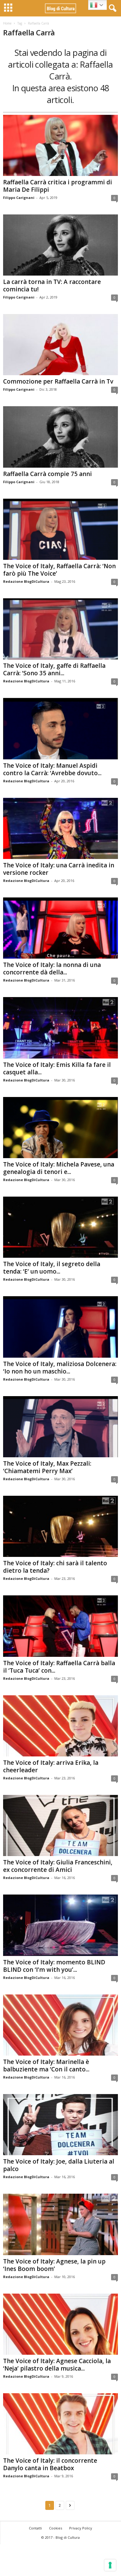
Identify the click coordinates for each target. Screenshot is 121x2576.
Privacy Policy (81, 2528)
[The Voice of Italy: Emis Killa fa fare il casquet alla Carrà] (60, 1028)
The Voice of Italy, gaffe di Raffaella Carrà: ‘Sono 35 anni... (54, 669)
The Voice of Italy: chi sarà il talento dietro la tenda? (55, 1567)
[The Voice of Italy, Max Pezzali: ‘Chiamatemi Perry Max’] (60, 1427)
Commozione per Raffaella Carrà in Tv (58, 381)
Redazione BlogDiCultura (26, 581)
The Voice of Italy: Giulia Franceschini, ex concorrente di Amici (58, 1866)
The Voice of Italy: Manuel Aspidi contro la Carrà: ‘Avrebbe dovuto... (52, 769)
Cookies (56, 2528)
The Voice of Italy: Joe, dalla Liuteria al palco (59, 2165)
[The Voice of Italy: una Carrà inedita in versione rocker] (60, 828)
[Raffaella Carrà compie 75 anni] (60, 437)
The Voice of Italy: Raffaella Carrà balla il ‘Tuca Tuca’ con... (59, 1667)
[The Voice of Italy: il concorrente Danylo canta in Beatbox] (60, 2424)
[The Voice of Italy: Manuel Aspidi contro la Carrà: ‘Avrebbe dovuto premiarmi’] (60, 728)
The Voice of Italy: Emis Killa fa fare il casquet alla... (57, 1068)
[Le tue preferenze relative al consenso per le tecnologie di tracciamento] (110, 2565)
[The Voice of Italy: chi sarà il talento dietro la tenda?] (60, 1526)
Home (7, 23)
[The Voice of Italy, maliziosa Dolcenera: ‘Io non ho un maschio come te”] (60, 1327)
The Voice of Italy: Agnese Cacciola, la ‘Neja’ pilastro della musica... (57, 2365)
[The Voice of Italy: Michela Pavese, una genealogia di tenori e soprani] (60, 1128)
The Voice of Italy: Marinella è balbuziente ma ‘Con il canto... (46, 2066)
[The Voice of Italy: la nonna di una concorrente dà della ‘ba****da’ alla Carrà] (60, 928)
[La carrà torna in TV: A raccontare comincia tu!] (60, 245)
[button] (111, 8)
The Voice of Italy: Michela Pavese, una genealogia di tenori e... (59, 1168)
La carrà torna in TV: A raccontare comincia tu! (52, 285)
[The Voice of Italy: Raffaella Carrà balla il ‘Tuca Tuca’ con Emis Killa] (60, 1626)
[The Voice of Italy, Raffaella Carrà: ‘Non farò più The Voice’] (60, 529)
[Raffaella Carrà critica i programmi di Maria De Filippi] (60, 145)
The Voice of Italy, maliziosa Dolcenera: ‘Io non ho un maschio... (60, 1368)
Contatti (35, 2528)
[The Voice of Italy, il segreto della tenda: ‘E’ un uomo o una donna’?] (60, 1227)
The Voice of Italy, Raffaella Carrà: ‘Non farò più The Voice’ (59, 570)
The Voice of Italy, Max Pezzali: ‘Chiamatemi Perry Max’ (47, 1467)
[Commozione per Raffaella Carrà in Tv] (60, 345)
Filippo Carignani (19, 198)
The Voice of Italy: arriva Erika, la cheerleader (51, 1766)
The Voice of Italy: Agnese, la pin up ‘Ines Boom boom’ (54, 2265)
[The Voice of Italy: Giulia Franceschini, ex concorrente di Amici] (60, 1825)
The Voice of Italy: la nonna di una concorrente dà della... (52, 969)
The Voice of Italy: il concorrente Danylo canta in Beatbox (50, 2464)
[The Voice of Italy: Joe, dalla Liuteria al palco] (60, 2125)
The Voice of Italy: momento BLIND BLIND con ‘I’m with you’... (54, 1966)
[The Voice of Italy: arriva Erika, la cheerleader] (60, 1726)
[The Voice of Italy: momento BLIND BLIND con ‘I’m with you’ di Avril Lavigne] (60, 1925)
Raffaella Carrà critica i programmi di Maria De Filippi (58, 186)
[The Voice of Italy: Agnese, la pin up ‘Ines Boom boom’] (60, 2224)
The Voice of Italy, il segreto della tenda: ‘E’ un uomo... (52, 1268)
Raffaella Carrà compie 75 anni (47, 474)
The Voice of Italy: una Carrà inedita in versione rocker (59, 869)
